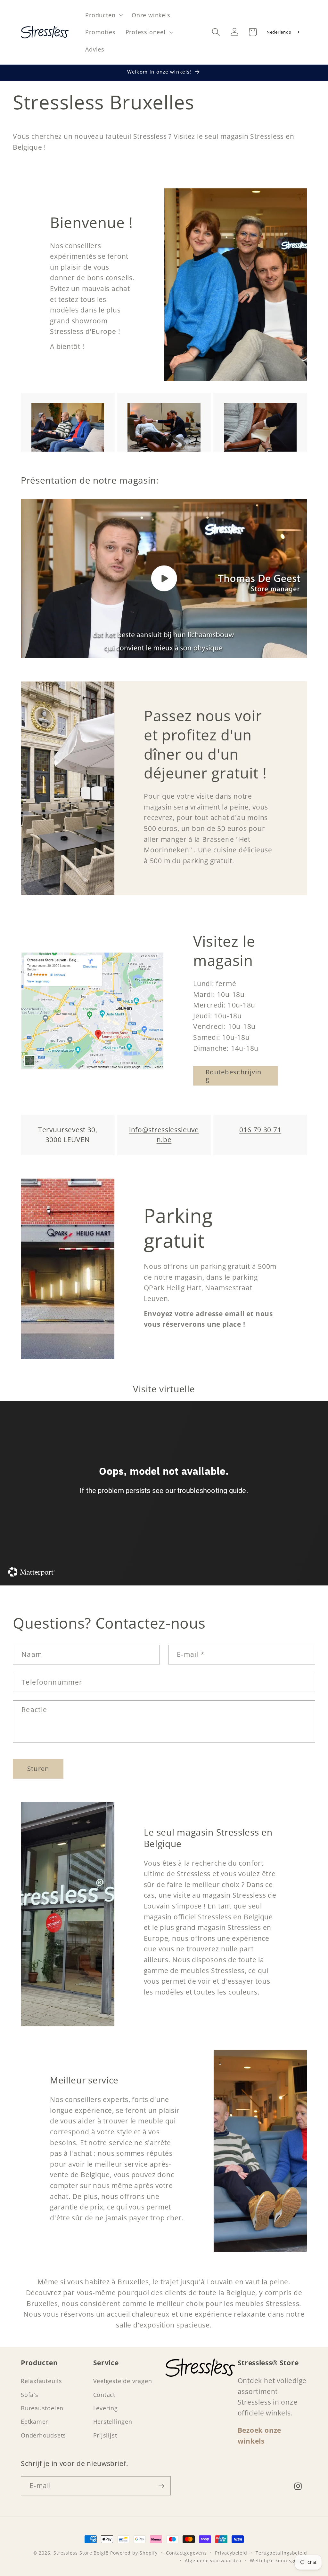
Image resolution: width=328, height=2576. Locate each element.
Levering (106, 2408)
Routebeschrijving (234, 1076)
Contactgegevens (186, 2553)
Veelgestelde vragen (123, 2381)
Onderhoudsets (43, 2435)
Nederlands (279, 32)
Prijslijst (105, 2435)
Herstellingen (113, 2422)
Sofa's (30, 2395)
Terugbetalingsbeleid (281, 2553)
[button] (104, 15)
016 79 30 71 (260, 1130)
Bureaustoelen (42, 2408)
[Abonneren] (161, 2486)
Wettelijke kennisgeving (279, 2560)
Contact (104, 2395)
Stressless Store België (81, 2553)
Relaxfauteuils (41, 2381)
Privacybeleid (231, 2553)
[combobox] (284, 32)
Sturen (38, 1769)
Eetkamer (34, 2422)
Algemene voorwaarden (213, 2560)
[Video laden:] (164, 578)
